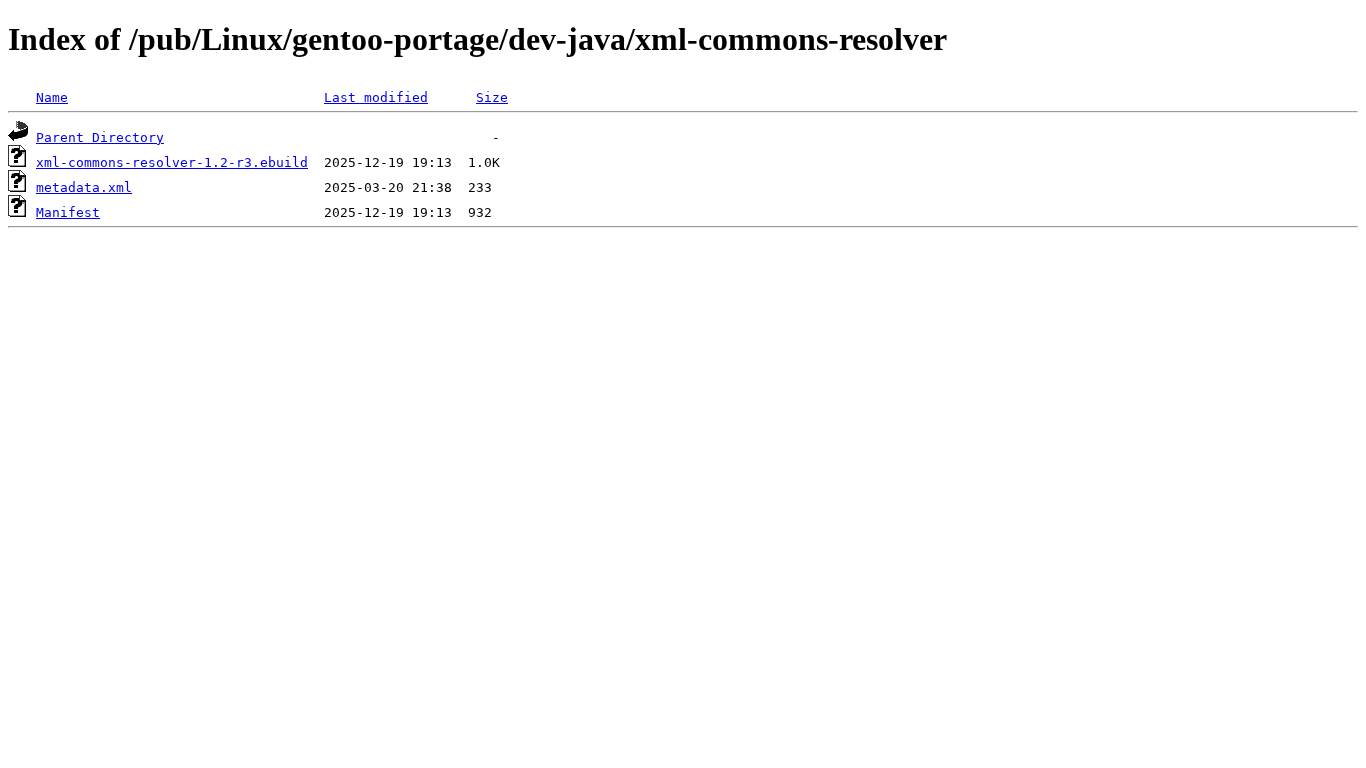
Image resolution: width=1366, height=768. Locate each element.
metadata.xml (84, 187)
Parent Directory (100, 137)
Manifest (68, 212)
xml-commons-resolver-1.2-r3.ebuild (172, 162)
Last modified (376, 97)
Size (492, 97)
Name (52, 97)
